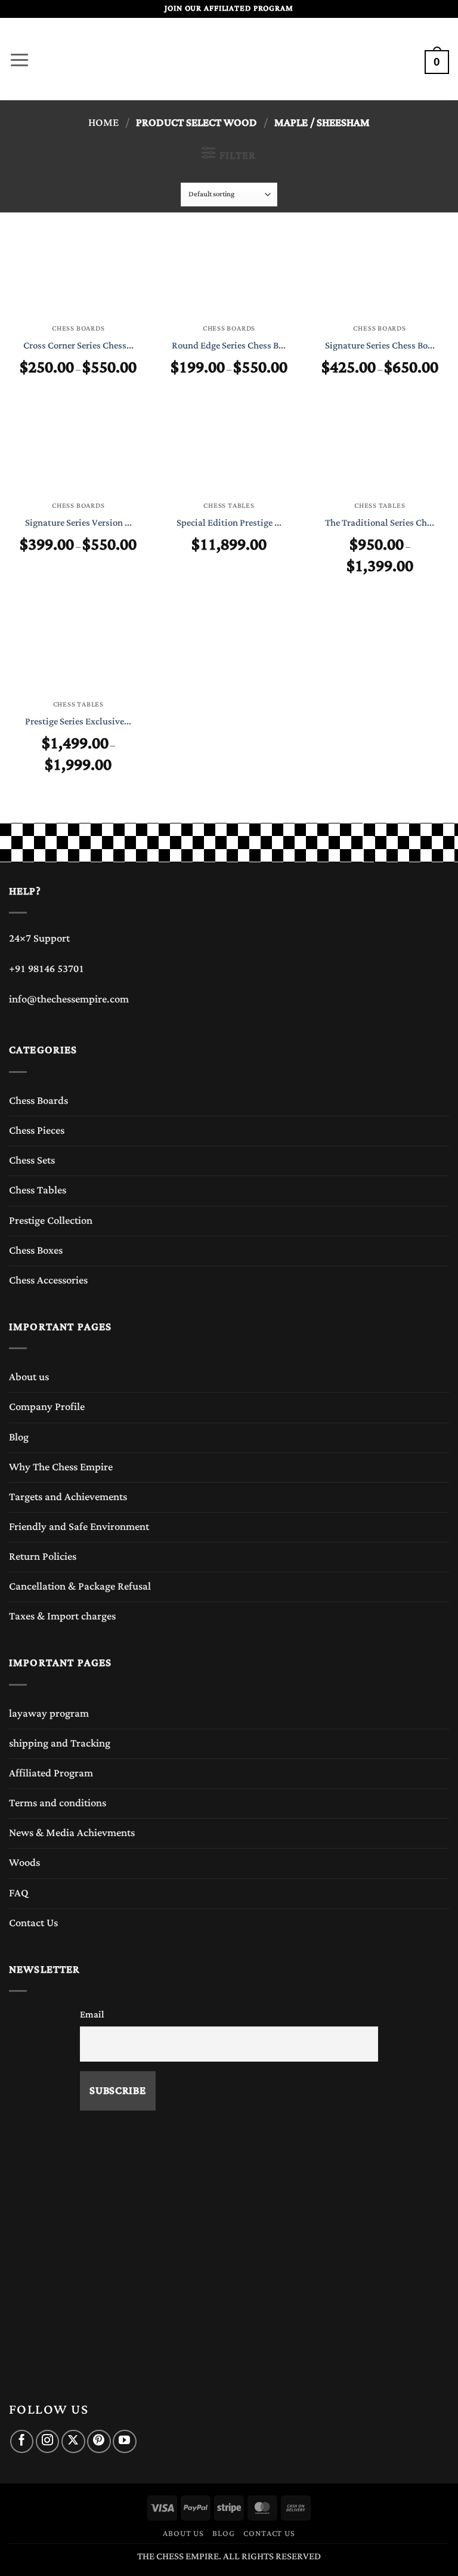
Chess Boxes (36, 1251)
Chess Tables (38, 1190)
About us (29, 1377)
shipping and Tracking (60, 1744)
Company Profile (47, 1407)
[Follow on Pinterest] (99, 2441)
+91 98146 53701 (47, 969)
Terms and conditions (58, 1803)
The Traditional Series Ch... (380, 523)
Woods (24, 1863)
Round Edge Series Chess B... (229, 346)
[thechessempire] (229, 59)
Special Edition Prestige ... (229, 523)
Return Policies (43, 1557)
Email (92, 2014)
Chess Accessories (48, 1281)
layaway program (49, 1714)
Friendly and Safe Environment (79, 1527)
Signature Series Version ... (78, 523)
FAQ (19, 1893)
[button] (19, 57)
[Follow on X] (73, 2441)
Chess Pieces (37, 1131)
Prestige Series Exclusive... (78, 722)
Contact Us (33, 1923)
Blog (19, 1437)
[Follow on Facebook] (22, 2441)
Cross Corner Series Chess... (78, 346)
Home (103, 123)
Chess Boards (38, 1101)
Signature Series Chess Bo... (380, 346)
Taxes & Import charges (62, 1616)
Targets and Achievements (68, 1497)
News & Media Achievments (72, 1833)
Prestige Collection (51, 1221)
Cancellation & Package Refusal (80, 1587)
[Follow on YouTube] (124, 2441)
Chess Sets (32, 1161)
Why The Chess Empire (61, 1467)
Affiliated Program (51, 1773)
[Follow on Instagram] (47, 2441)
